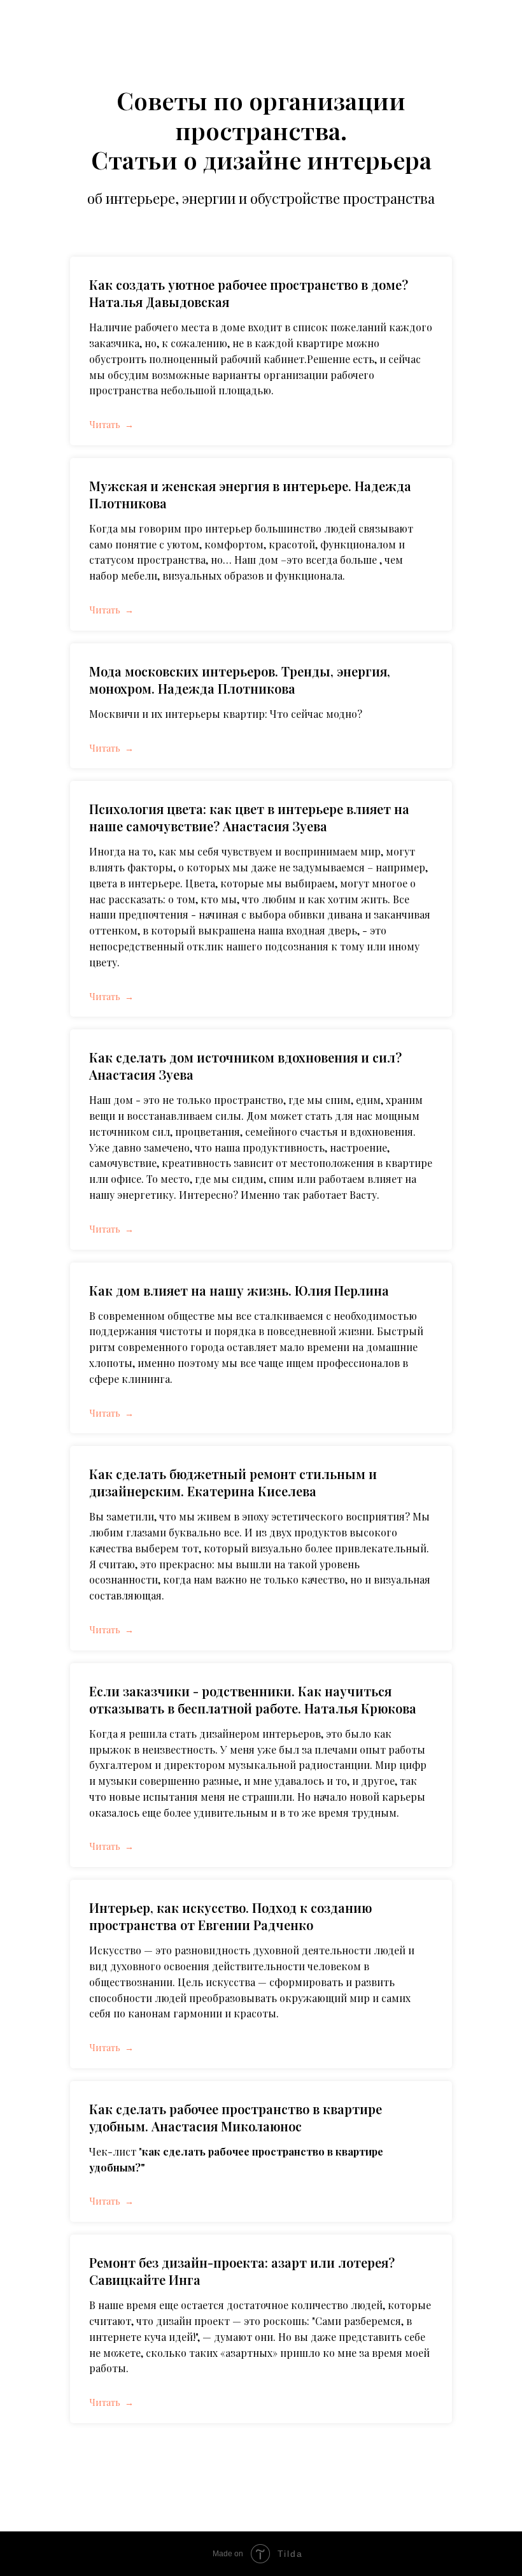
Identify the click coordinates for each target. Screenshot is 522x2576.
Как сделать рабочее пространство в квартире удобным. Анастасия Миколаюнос (236, 2117)
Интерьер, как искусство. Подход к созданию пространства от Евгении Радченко (230, 1916)
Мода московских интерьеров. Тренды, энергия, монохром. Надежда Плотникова (240, 680)
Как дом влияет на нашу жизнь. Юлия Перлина (239, 1290)
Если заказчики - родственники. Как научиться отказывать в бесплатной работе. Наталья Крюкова (253, 1699)
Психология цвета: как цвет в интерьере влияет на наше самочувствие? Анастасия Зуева (249, 817)
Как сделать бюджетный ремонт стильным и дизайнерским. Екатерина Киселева (233, 1482)
